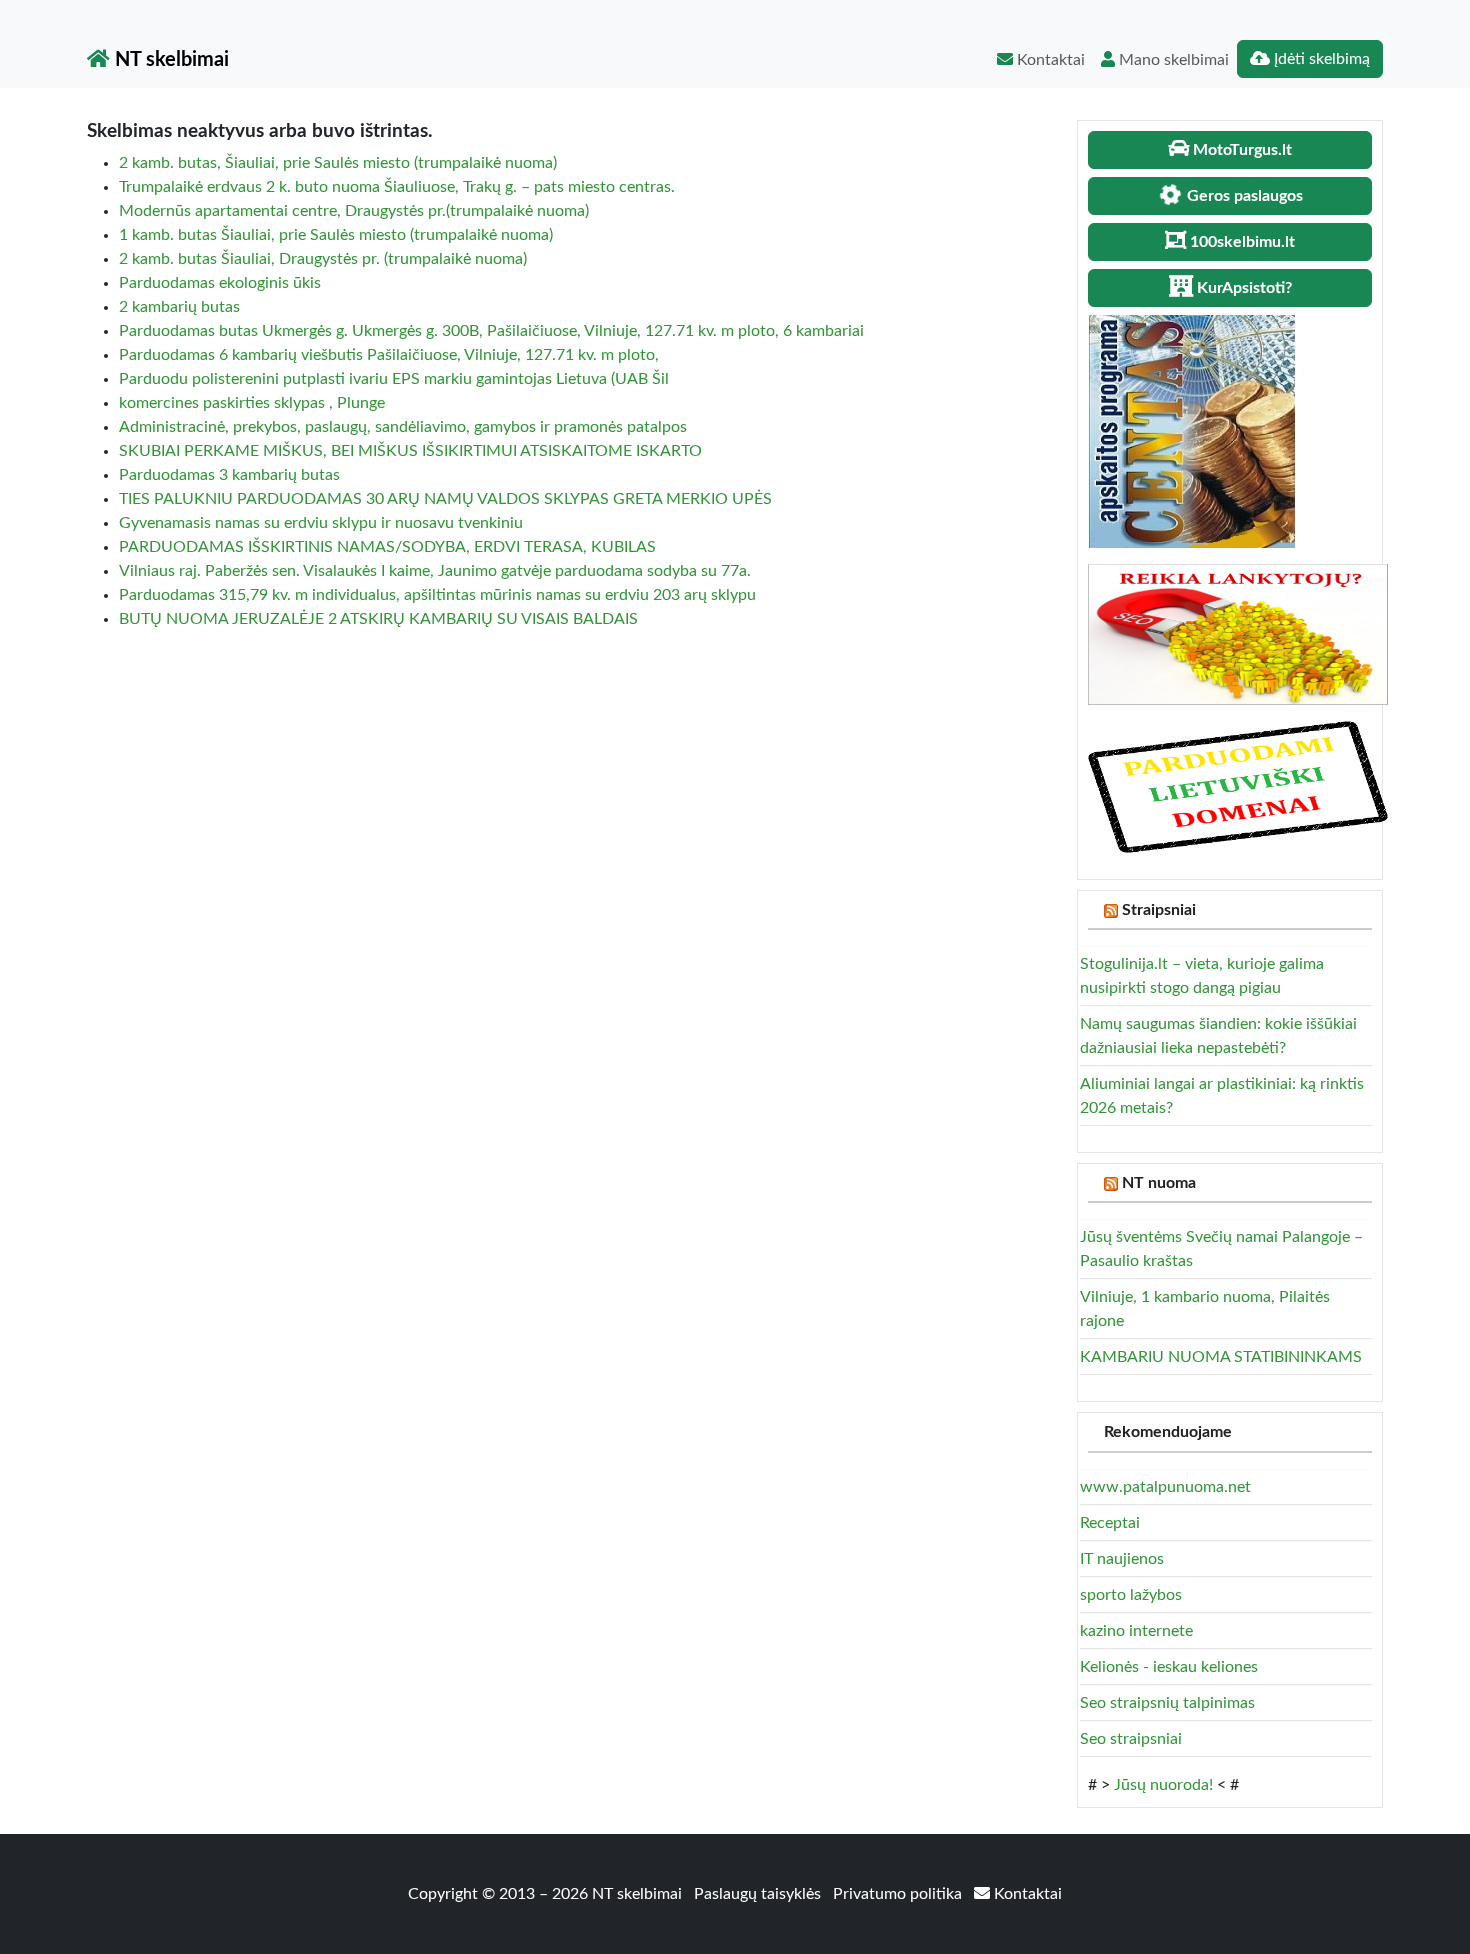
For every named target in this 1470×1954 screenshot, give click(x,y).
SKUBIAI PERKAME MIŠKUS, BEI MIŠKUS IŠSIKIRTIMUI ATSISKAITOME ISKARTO (410, 451)
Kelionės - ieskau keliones (1169, 1667)
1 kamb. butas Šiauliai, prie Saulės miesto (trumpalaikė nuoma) (336, 235)
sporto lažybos (1131, 1595)
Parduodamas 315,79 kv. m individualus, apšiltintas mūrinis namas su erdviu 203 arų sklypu (437, 595)
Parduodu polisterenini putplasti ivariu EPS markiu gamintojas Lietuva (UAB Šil (394, 379)
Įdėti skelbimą (1320, 59)
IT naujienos (1122, 1559)
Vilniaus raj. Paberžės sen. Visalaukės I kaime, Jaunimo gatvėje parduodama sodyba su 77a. (435, 571)
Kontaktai (1049, 60)
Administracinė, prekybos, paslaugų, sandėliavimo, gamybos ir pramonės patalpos (403, 427)
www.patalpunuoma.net (1165, 1487)
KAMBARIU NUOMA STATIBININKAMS (1221, 1357)
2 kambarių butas (179, 307)
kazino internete (1136, 1631)
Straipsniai (1159, 910)
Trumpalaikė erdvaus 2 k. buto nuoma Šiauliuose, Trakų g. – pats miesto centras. (397, 187)
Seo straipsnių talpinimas (1167, 1703)
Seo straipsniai (1131, 1739)
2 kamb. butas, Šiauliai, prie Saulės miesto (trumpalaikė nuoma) (338, 163)
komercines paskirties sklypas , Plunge (252, 403)
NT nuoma (1159, 1183)
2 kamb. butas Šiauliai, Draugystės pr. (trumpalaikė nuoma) (323, 259)
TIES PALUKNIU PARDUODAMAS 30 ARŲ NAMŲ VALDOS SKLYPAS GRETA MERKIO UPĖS (445, 499)
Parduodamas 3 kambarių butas (229, 475)
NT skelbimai (169, 60)
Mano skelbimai (1172, 60)
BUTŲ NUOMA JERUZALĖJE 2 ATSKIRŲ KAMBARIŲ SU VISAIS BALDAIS (378, 619)
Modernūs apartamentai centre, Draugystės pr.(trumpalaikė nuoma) (354, 211)
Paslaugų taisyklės (759, 1894)
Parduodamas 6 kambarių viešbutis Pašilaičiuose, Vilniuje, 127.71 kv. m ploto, (389, 355)
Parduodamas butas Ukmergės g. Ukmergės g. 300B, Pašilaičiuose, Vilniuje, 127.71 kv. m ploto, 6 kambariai (491, 331)
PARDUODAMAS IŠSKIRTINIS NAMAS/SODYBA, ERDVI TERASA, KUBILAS (387, 547)
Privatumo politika (899, 1894)
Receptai (1110, 1523)
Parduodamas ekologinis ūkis (220, 283)
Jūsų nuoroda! (1163, 1785)
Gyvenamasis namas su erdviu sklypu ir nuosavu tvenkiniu (321, 523)
